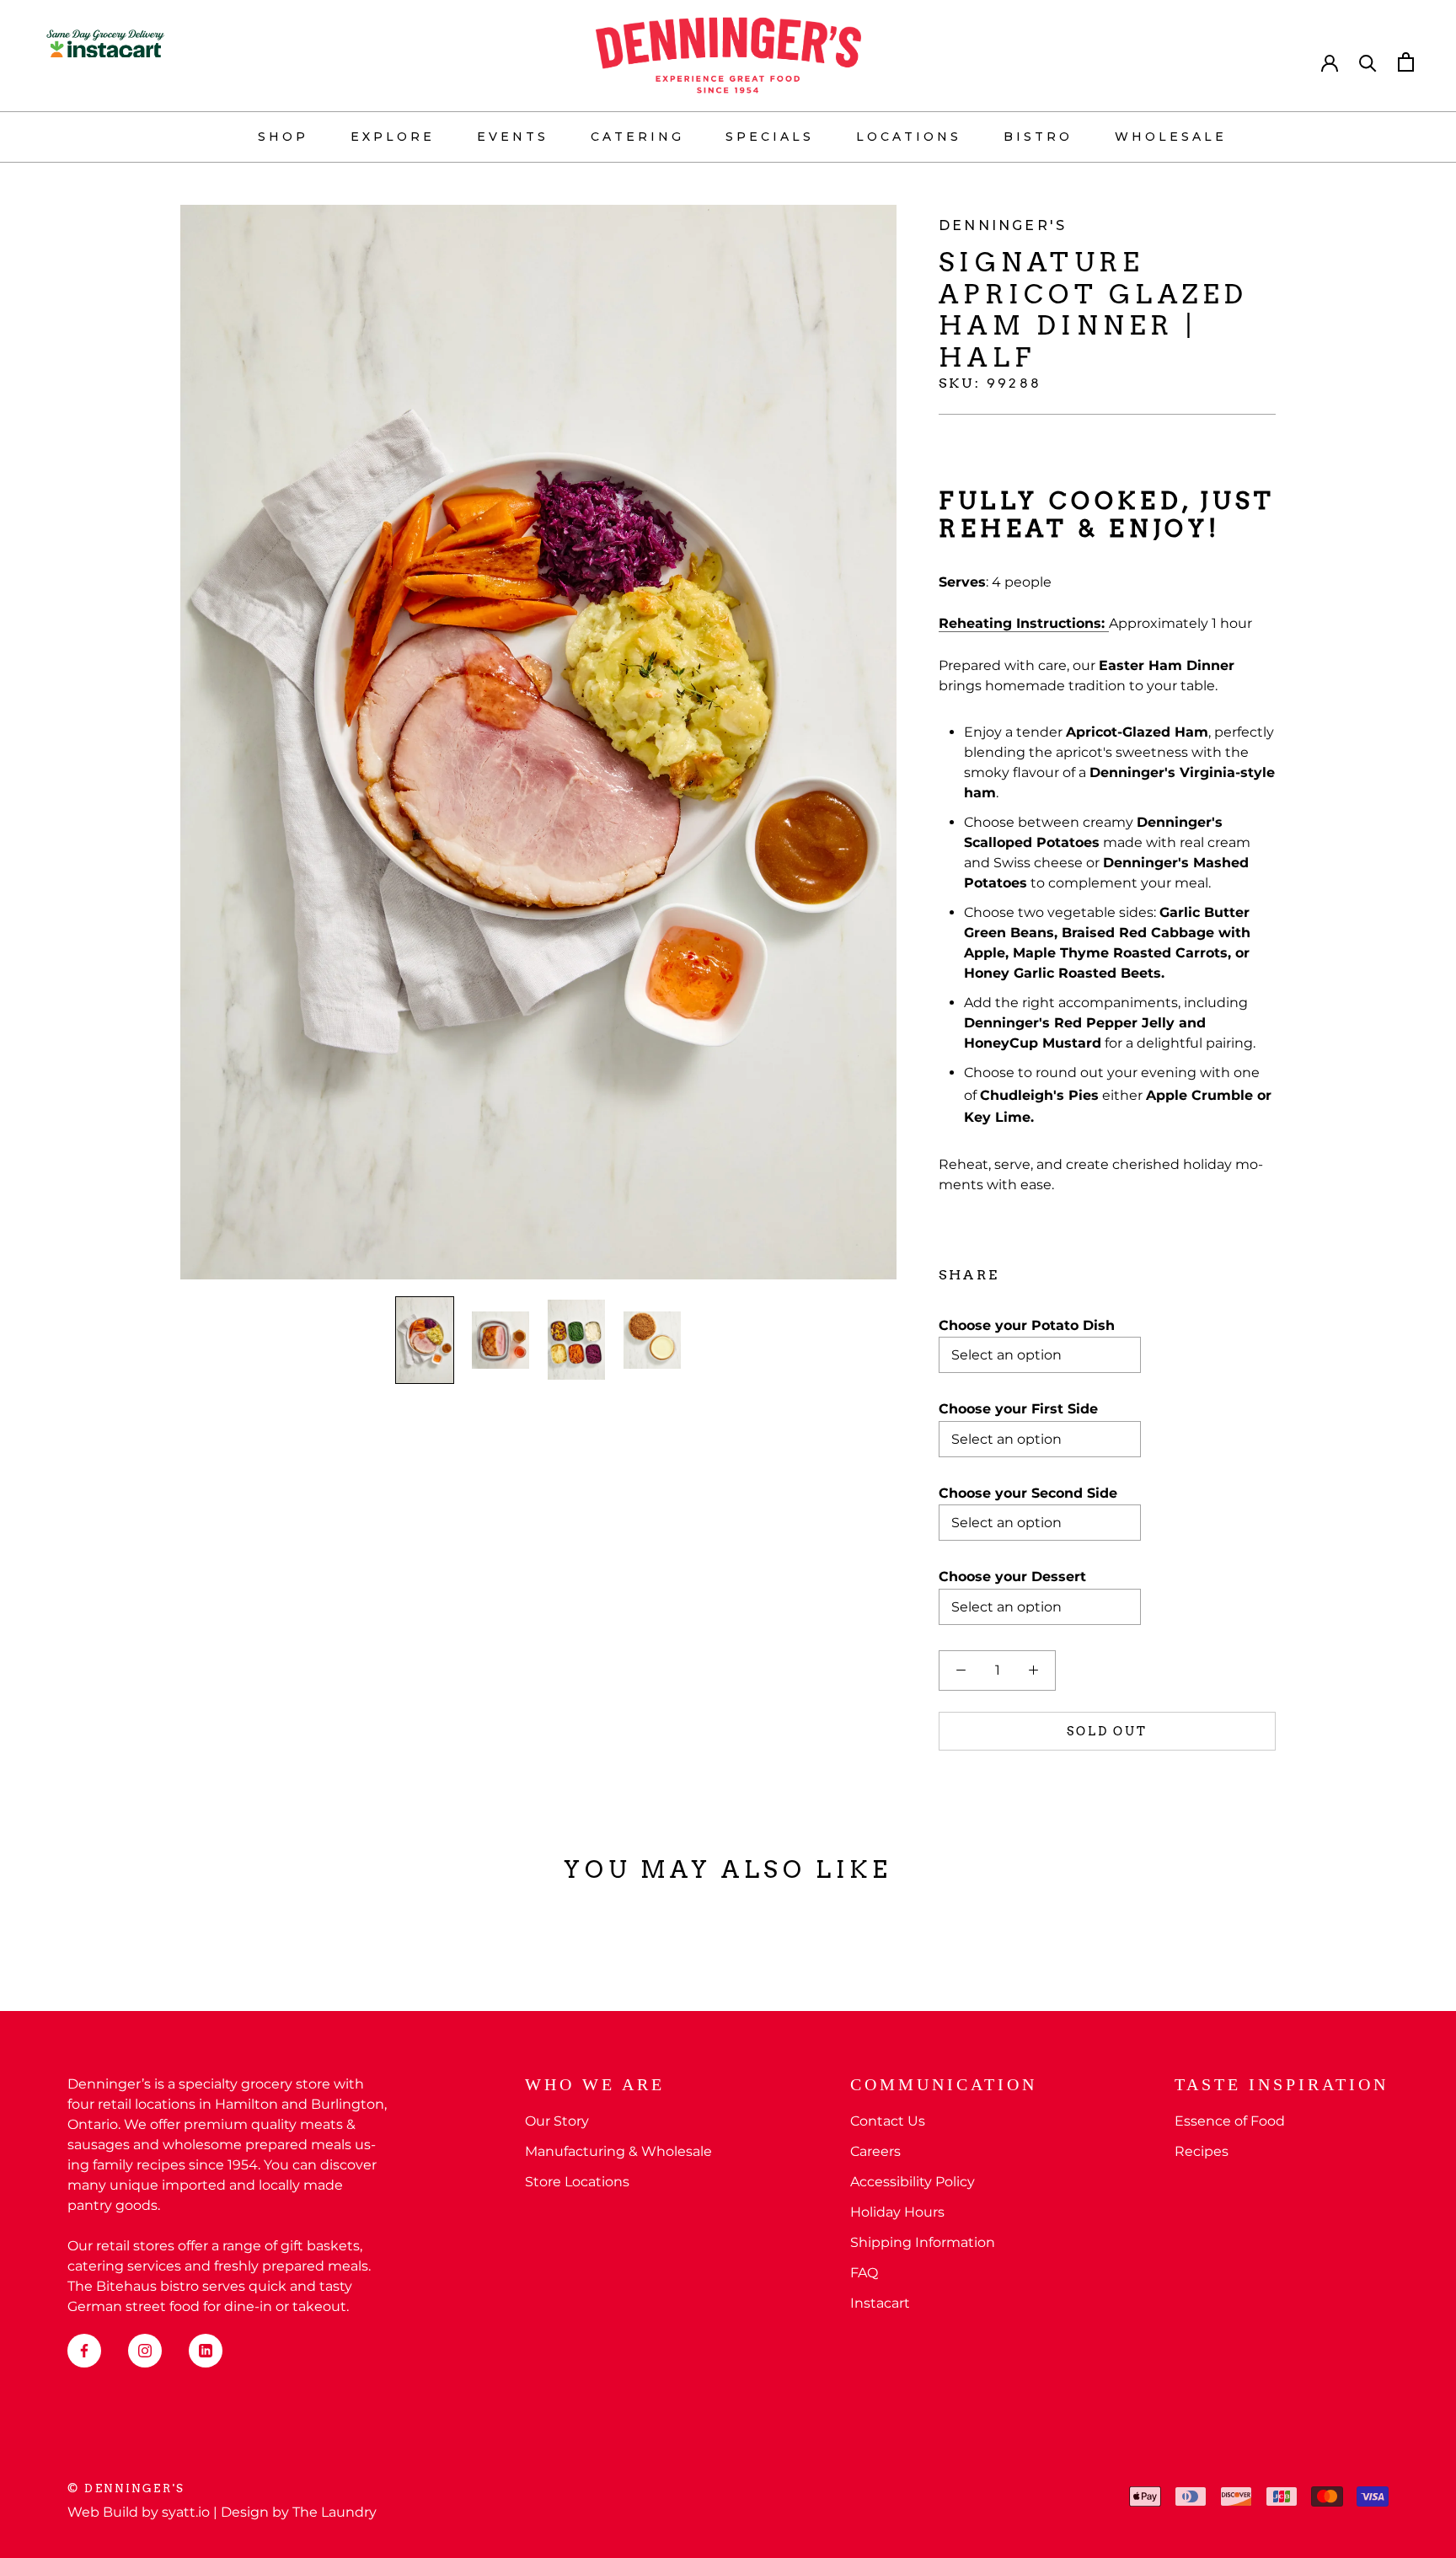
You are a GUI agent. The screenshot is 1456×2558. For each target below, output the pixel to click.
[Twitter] (1037, 1270)
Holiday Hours (897, 2212)
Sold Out (1107, 1731)
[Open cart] (1406, 62)
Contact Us (888, 2121)
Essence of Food (1230, 2121)
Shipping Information (923, 2242)
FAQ (864, 2273)
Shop (283, 137)
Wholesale (1171, 137)
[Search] (1368, 62)
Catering (637, 137)
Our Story (557, 2121)
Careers (875, 2151)
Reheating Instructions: (1024, 623)
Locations (909, 137)
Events (513, 137)
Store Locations (577, 2182)
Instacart (880, 2303)
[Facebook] (1015, 1270)
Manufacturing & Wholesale (618, 2151)
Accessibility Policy (913, 2182)
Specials (770, 137)
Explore (393, 137)
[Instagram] (145, 2351)
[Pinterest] (1059, 1270)
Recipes (1202, 2151)
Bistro (1038, 137)
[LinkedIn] (206, 2351)
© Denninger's (126, 2488)
